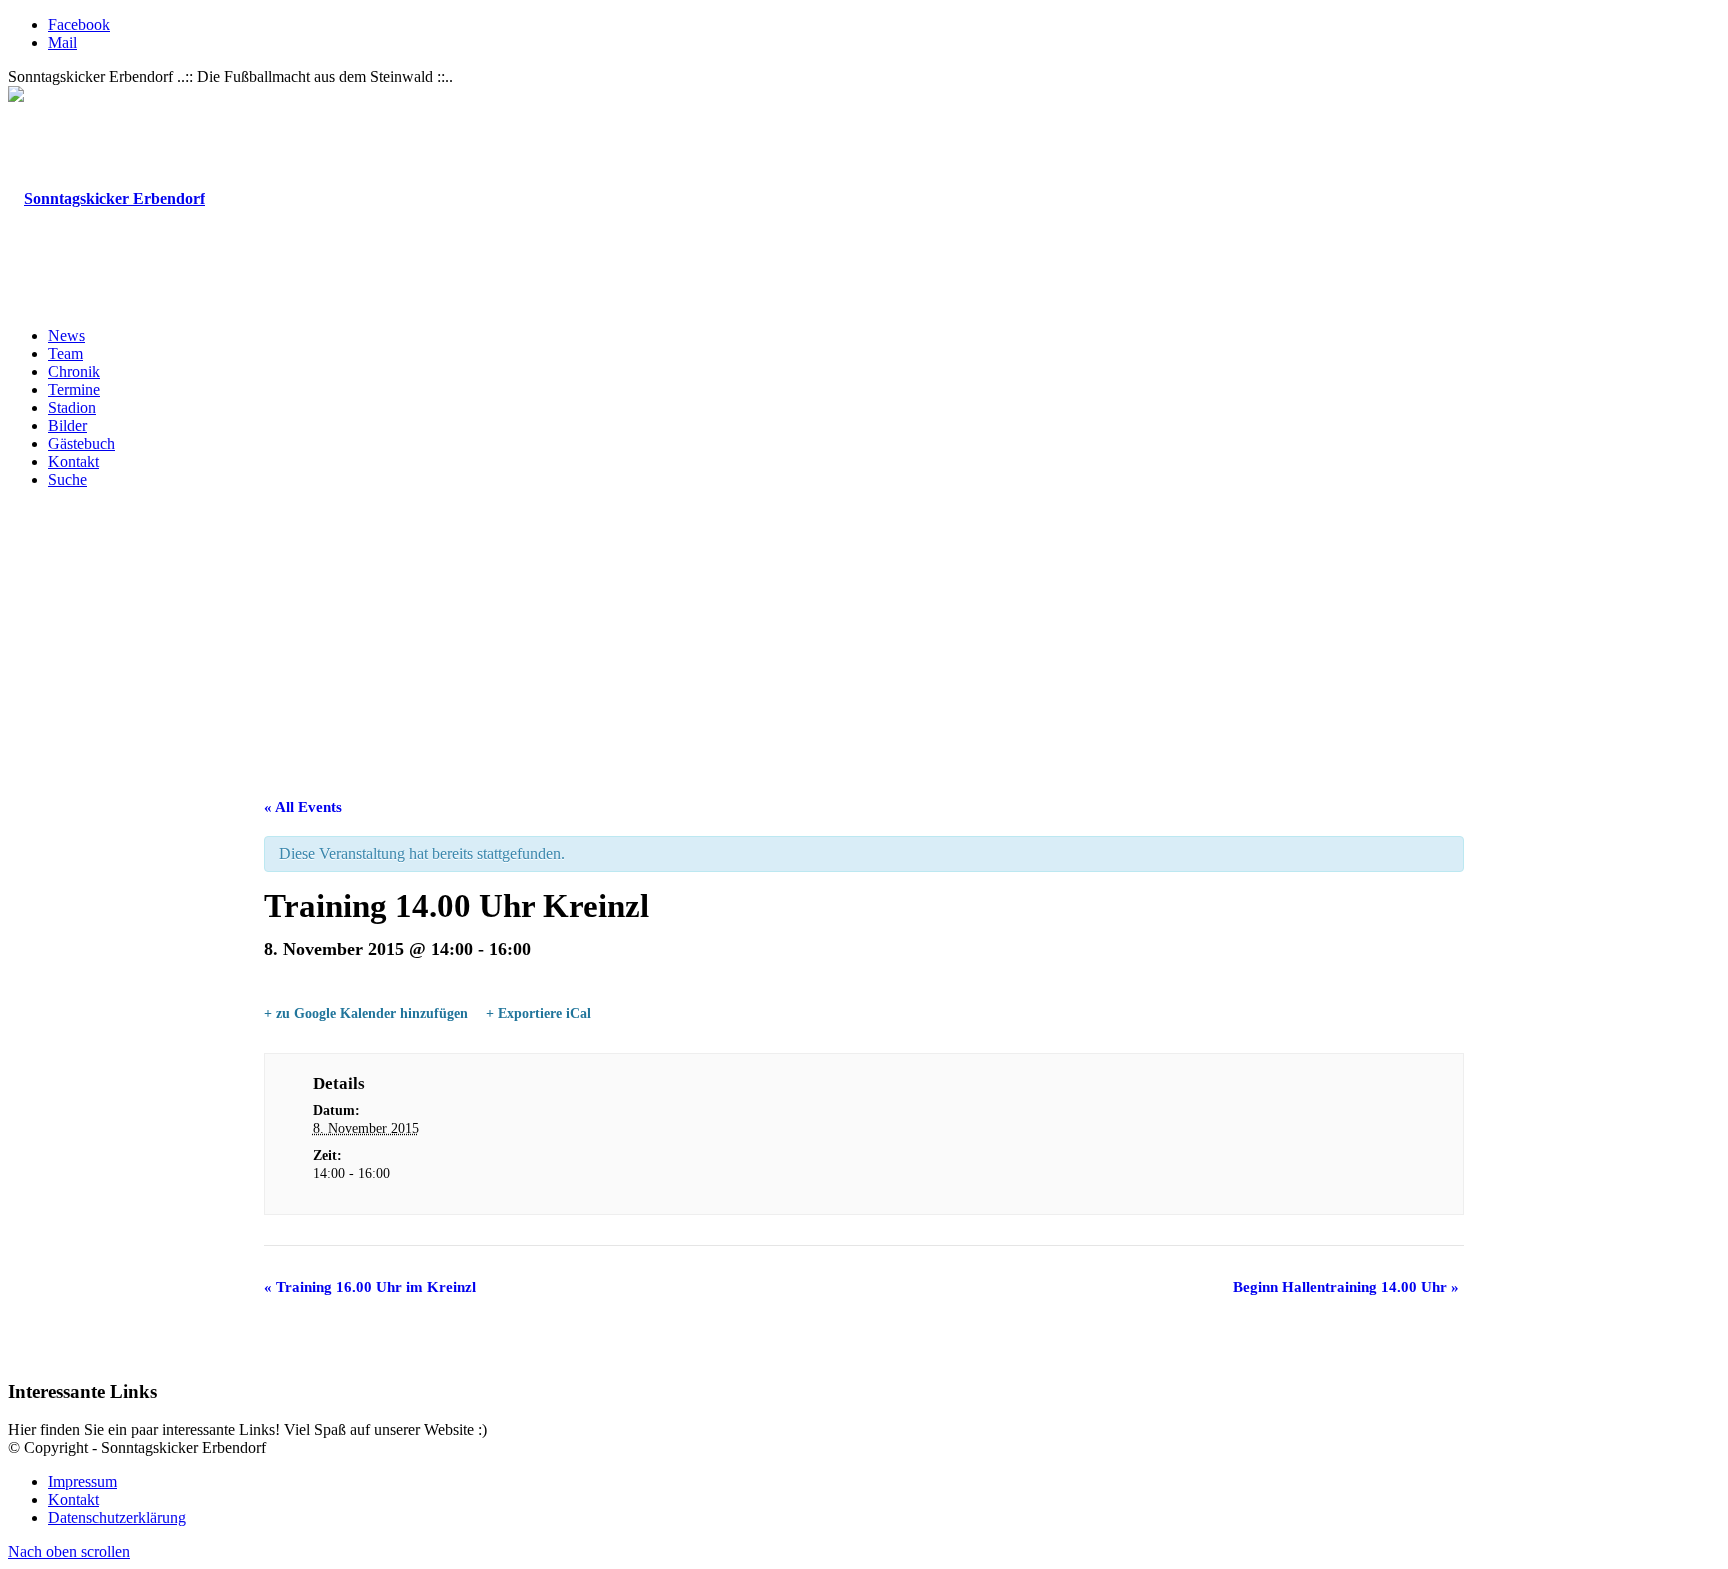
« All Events (303, 807)
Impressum (82, 1481)
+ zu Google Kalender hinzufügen (366, 1013)
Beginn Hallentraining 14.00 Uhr (1346, 1287)
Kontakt (73, 1499)
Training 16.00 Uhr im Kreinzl (370, 1287)
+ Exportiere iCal (538, 1013)
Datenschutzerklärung (117, 1517)
